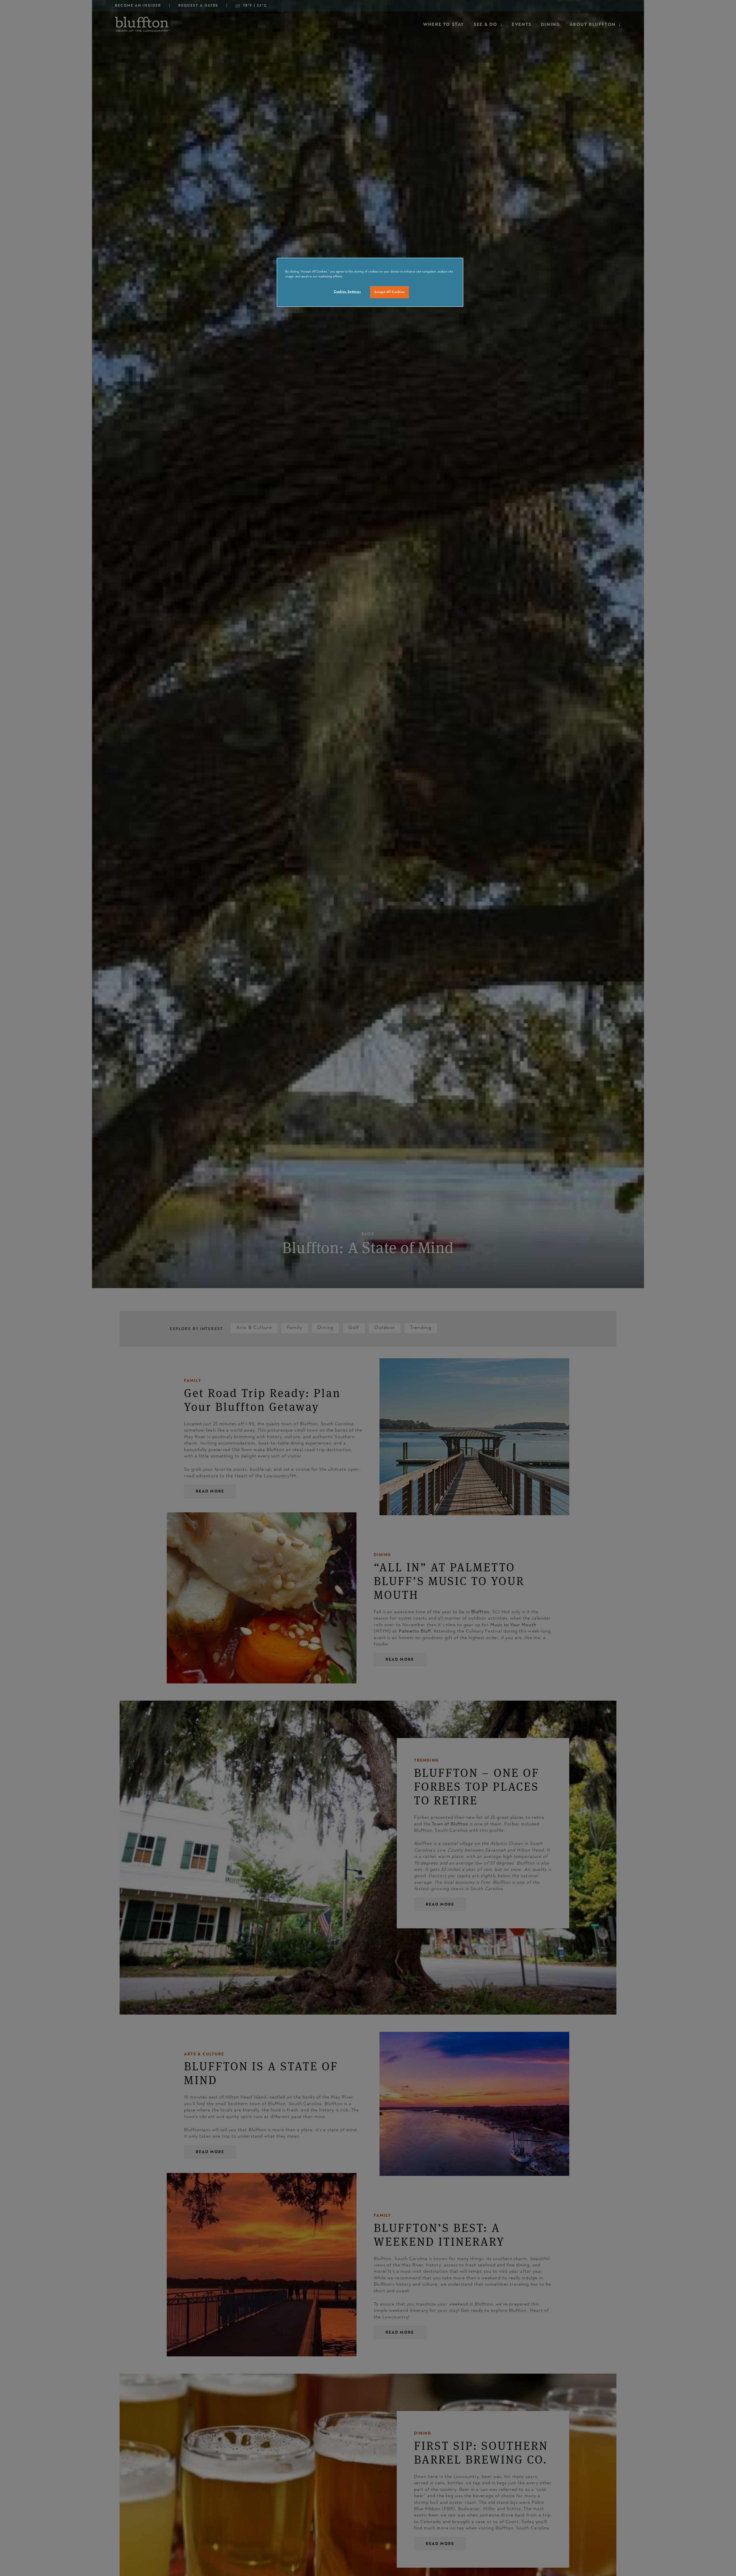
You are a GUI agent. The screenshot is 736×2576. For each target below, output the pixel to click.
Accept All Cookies (389, 292)
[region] (370, 282)
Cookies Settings (347, 292)
